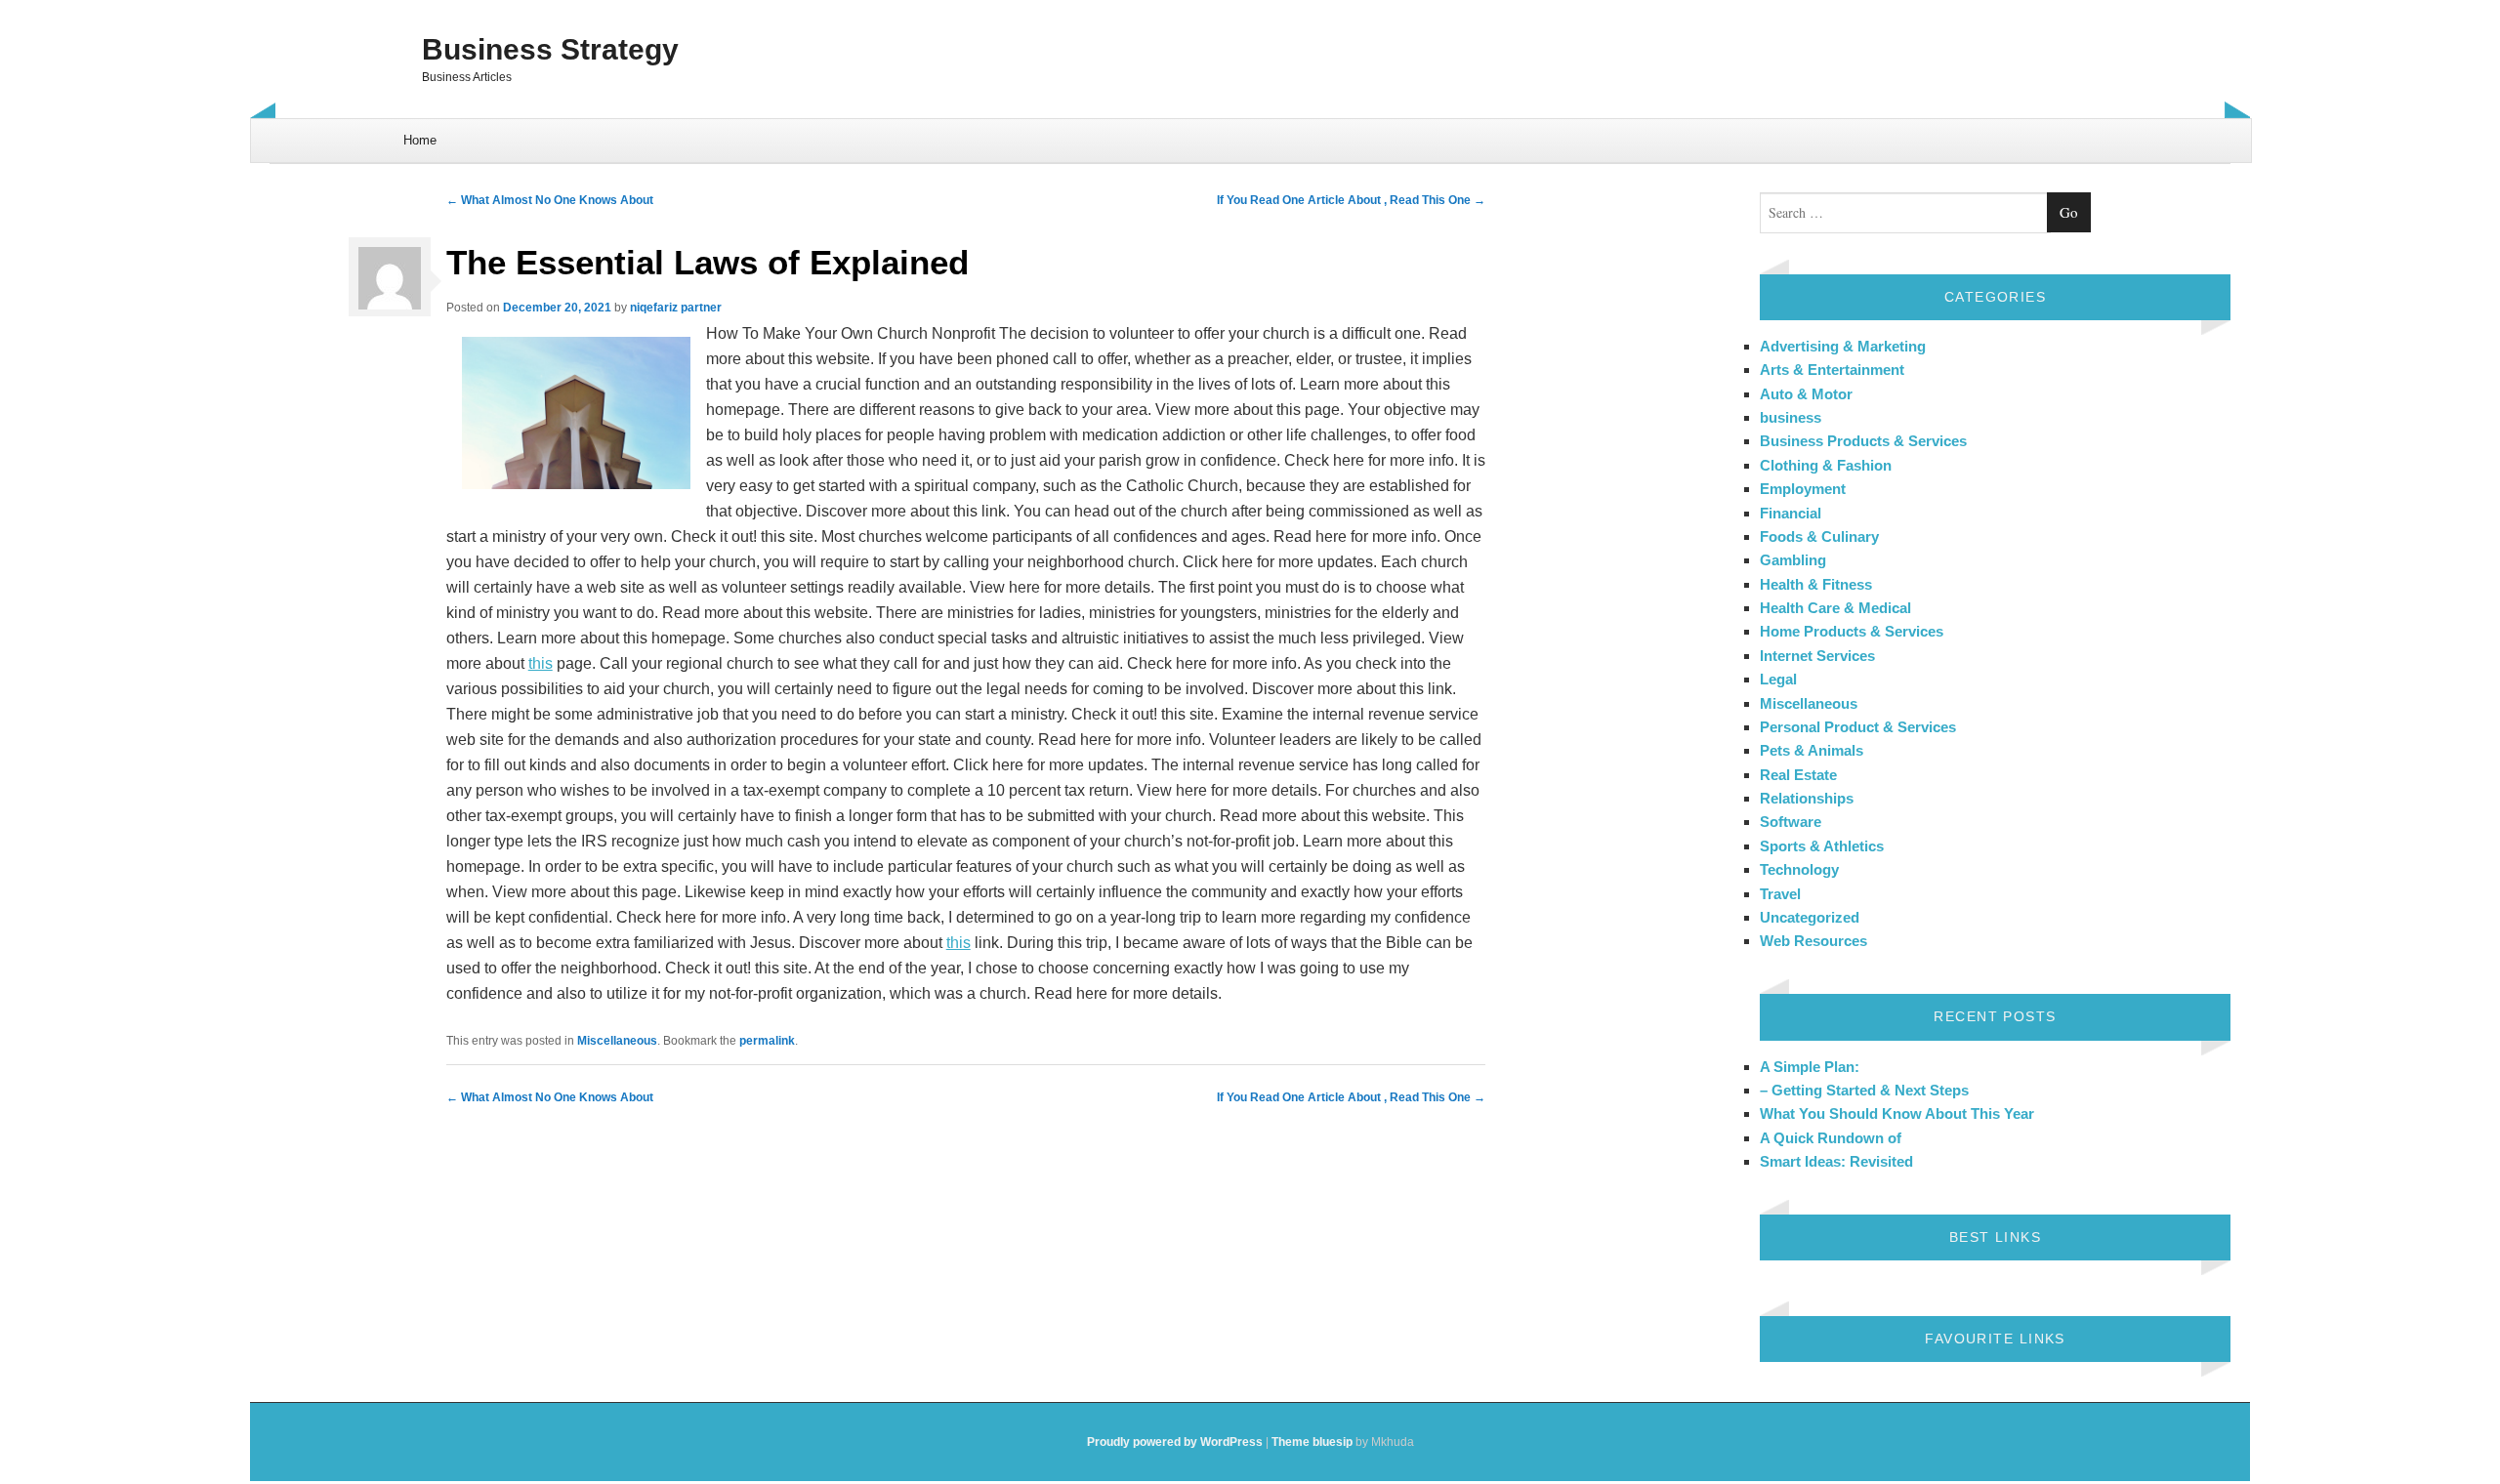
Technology (1799, 869)
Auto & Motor (1806, 394)
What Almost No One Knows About (550, 200)
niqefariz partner (676, 308)
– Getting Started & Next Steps (1864, 1090)
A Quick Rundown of (1831, 1138)
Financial (1791, 513)
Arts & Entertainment (1832, 370)
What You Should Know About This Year (1897, 1113)
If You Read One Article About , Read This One (1351, 200)
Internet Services (1817, 656)
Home (420, 140)
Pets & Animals (1812, 750)
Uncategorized (1810, 917)
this (541, 663)
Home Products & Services (1852, 631)
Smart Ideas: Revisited (1836, 1161)
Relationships (1807, 798)
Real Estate (1798, 775)
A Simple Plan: (1810, 1067)
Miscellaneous (617, 1041)
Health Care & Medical (1835, 608)
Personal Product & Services (1858, 727)
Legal (1778, 679)
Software (1791, 822)
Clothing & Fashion (1826, 465)
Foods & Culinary (1819, 536)
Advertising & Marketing (1843, 346)
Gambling (1793, 560)
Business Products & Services (1863, 441)
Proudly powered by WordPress (1175, 1442)
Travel (1780, 894)
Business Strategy (550, 49)
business (1791, 417)
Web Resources (1813, 941)
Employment (1803, 489)
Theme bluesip (1312, 1442)
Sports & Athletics (1822, 846)
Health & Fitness (1816, 584)
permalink (767, 1041)
